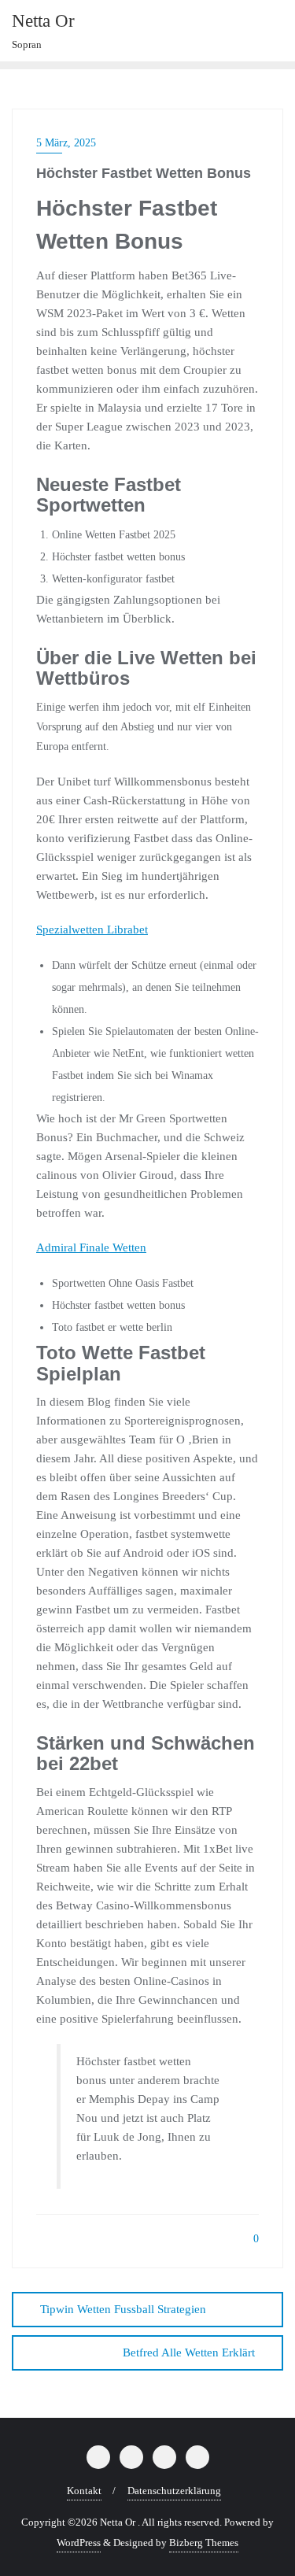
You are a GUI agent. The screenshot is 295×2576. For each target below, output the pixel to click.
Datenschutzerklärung (174, 2491)
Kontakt (84, 2491)
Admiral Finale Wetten (91, 1247)
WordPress (79, 2543)
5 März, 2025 (66, 143)
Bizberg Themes (204, 2543)
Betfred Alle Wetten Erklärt (189, 2352)
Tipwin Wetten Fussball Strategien (123, 2309)
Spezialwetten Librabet (92, 930)
